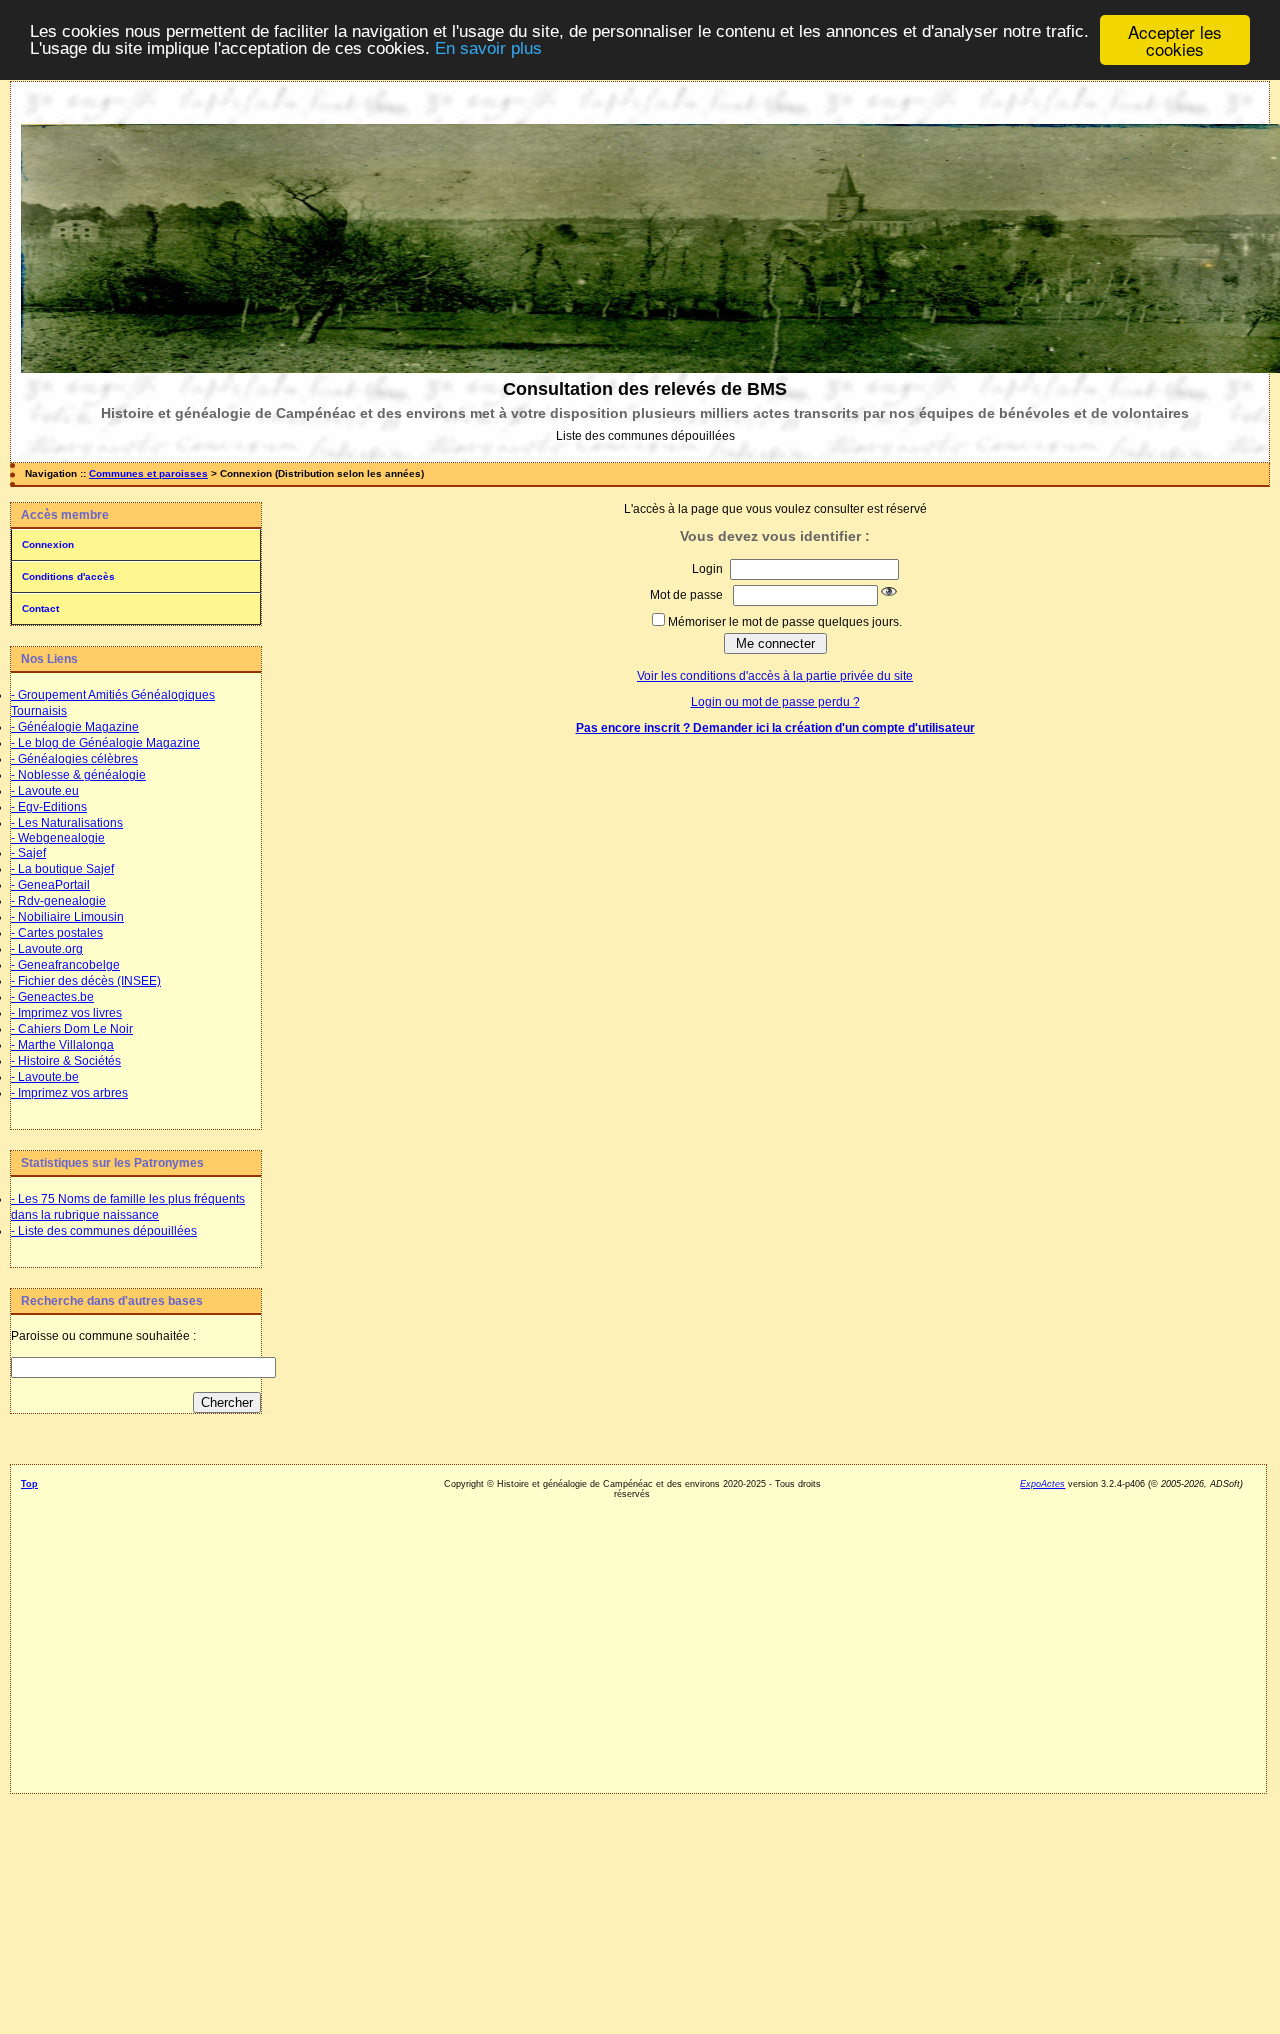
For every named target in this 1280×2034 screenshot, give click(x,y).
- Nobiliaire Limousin (67, 917)
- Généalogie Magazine (75, 727)
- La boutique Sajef (62, 869)
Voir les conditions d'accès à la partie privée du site (775, 676)
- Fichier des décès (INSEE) (86, 981)
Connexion (48, 544)
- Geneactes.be (52, 997)
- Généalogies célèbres (74, 759)
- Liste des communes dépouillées (104, 1231)
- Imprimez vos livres (66, 1013)
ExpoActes (1042, 1484)
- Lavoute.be (45, 1077)
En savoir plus (488, 49)
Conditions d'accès (68, 576)
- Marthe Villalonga (62, 1045)
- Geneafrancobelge (65, 965)
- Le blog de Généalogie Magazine (105, 743)
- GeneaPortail (50, 885)
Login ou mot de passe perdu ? (775, 702)
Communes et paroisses (148, 473)
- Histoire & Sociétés (66, 1061)
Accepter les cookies (1175, 40)
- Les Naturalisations (67, 823)
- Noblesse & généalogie (78, 775)
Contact (40, 608)
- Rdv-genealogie (58, 901)
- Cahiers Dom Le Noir (72, 1029)
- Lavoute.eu (45, 791)
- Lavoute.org (47, 949)
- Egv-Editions (49, 807)
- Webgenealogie (58, 838)
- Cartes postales (57, 933)
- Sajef (28, 853)
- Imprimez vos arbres (69, 1093)
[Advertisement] (135, 1734)
